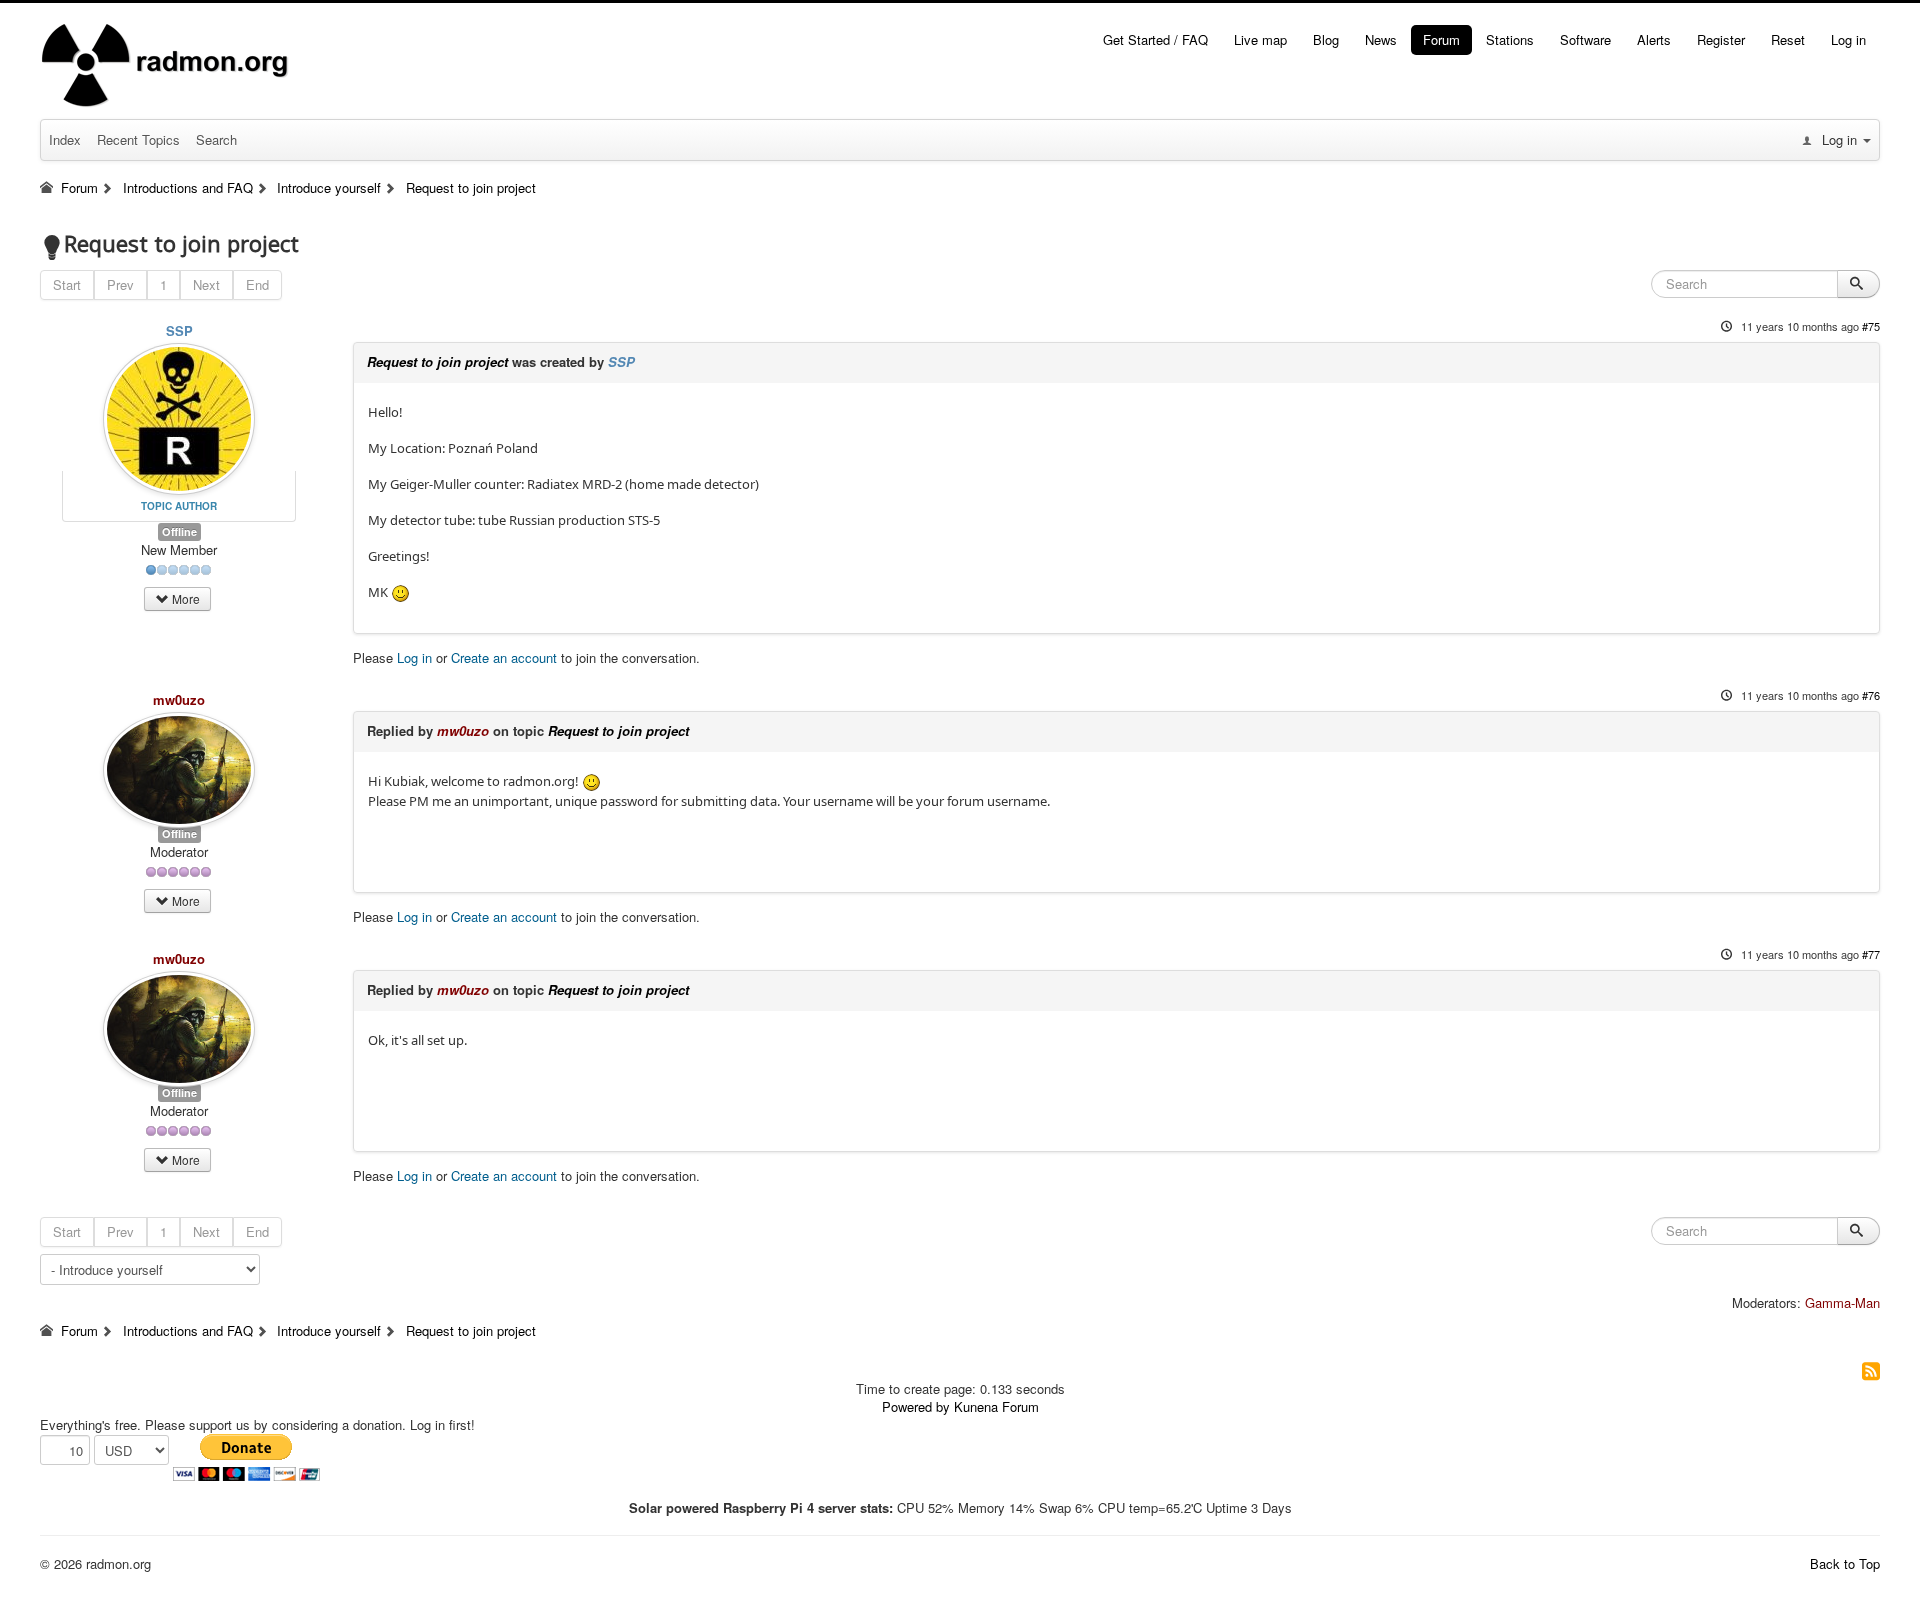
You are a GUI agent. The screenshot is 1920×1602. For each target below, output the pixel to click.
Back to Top (1845, 1563)
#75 (1871, 326)
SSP (179, 330)
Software (1585, 39)
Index (65, 139)
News (1381, 39)
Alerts (1654, 39)
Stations (1510, 39)
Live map (1260, 39)
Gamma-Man (1842, 1302)
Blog (1326, 39)
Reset (1788, 39)
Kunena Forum (996, 1406)
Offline (179, 531)
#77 (1871, 954)
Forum (1441, 39)
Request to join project (437, 361)
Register (1721, 39)
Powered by (916, 1406)
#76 (1871, 695)
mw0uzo (179, 699)
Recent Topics (138, 139)
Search (216, 139)
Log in (1848, 39)
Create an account (504, 657)
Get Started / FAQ (1155, 39)
